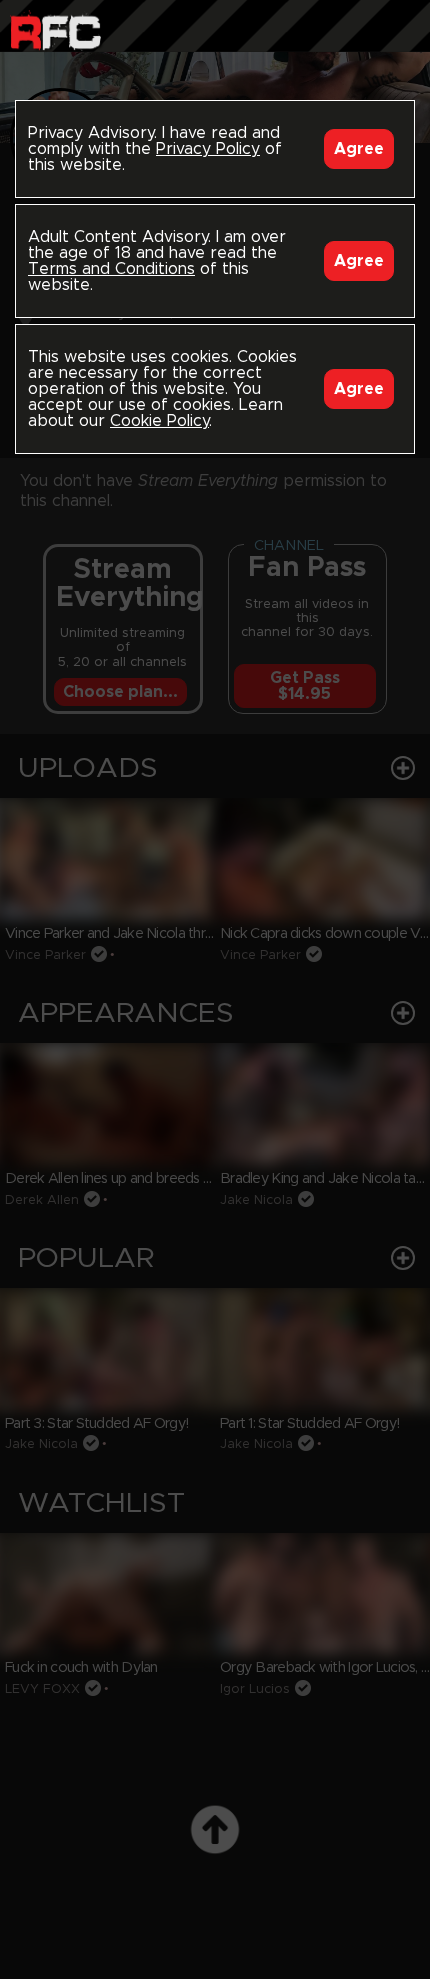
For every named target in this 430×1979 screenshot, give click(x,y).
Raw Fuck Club (55, 30)
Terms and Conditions (111, 269)
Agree (359, 149)
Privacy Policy (208, 149)
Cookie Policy (159, 421)
